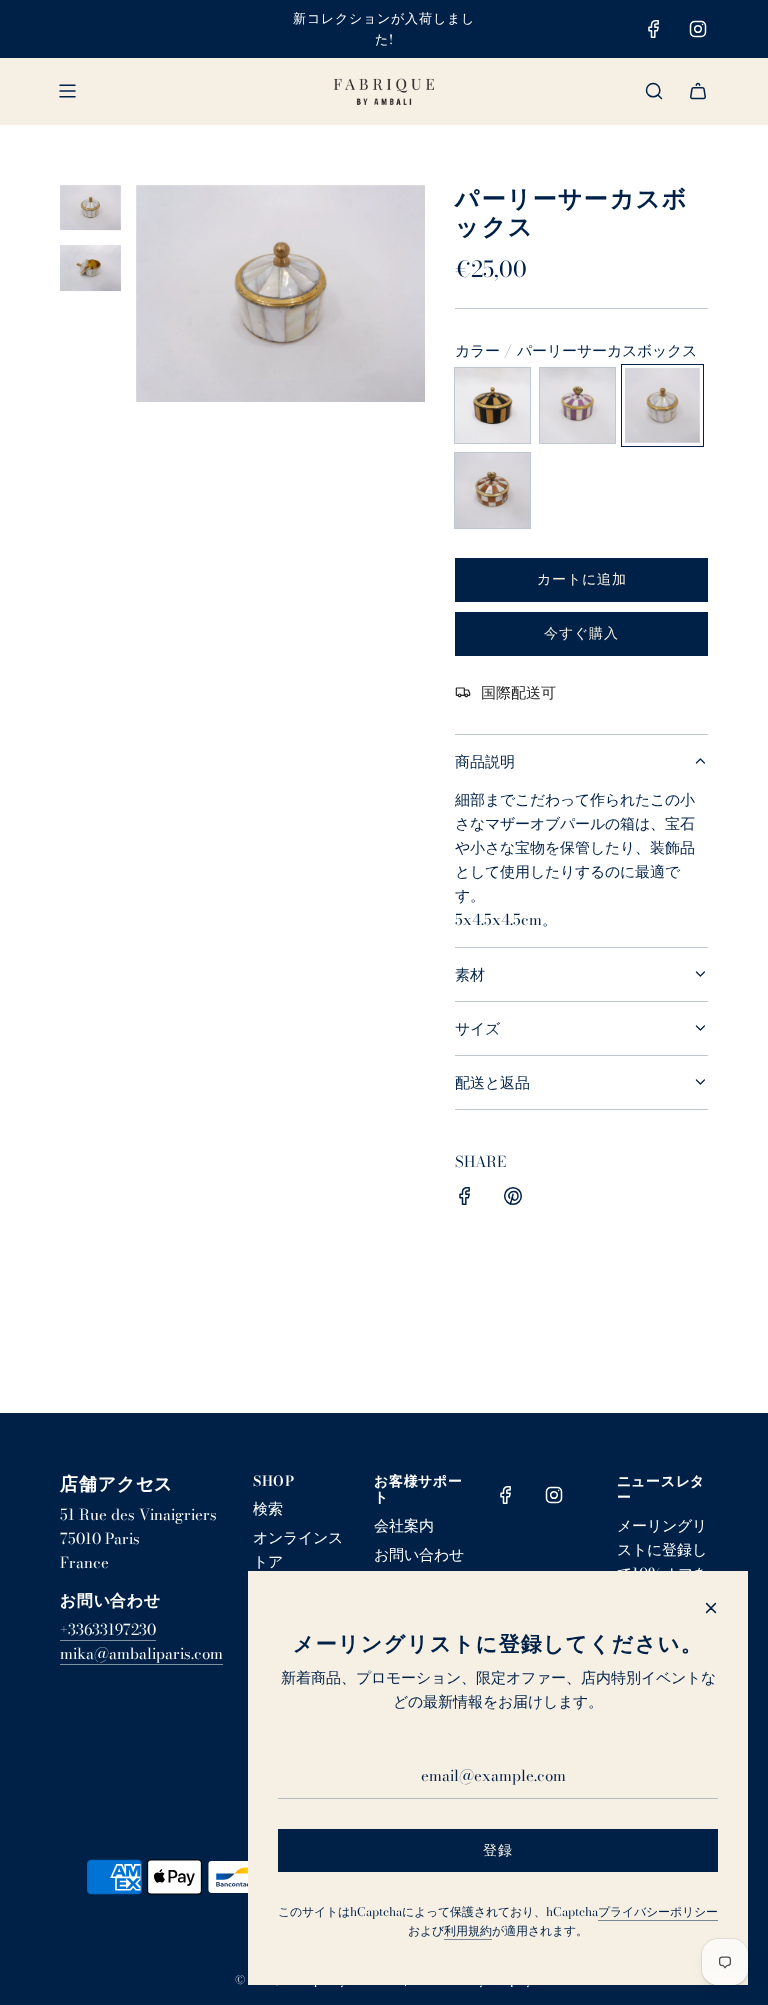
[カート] (698, 91)
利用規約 (468, 1930)
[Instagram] (698, 29)
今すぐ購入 (581, 633)
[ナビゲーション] (67, 91)
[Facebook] (654, 29)
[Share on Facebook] (465, 1199)
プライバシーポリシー (658, 1911)
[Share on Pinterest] (513, 1199)
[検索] (654, 91)
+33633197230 (108, 1629)
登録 (498, 1850)
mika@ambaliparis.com (141, 1653)
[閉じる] (711, 1608)
